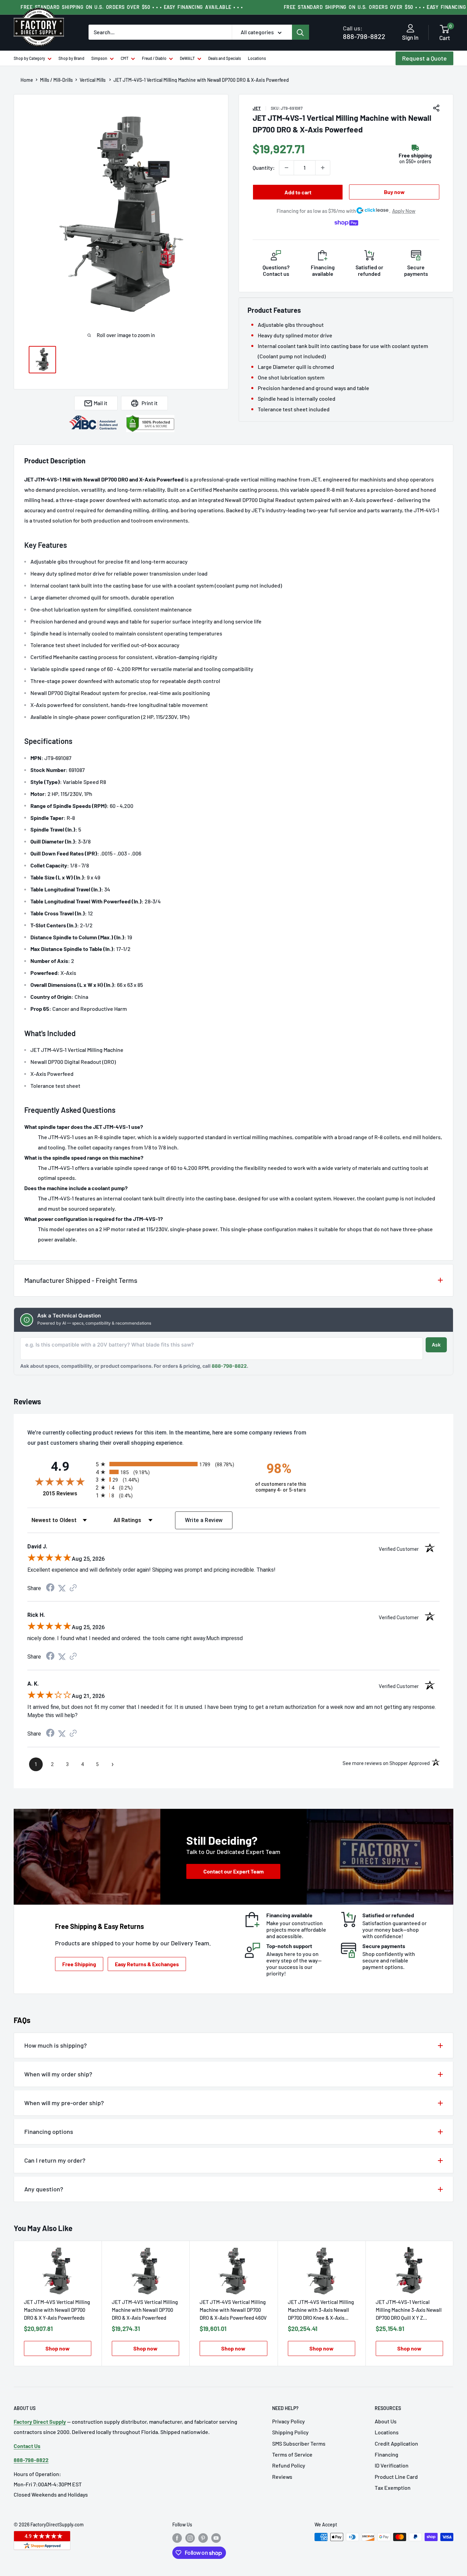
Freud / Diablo (154, 58)
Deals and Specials (225, 58)
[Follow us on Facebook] (177, 2538)
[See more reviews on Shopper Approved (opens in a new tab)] (73, 1588)
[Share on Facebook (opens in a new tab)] (50, 1588)
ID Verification (392, 2465)
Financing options (49, 2131)
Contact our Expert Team (233, 1871)
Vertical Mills (93, 80)
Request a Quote (424, 58)
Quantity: (264, 168)
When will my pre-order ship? (64, 2103)
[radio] (169, 1464)
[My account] (410, 29)
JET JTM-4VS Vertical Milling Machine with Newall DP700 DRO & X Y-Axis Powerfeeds (57, 2310)
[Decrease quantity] (286, 168)
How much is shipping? (56, 2045)
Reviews (282, 2477)
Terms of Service (292, 2454)
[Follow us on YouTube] (216, 2538)
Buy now (394, 192)
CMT (125, 58)
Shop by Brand (71, 58)
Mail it (101, 403)
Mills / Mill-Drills (56, 80)
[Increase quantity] (323, 168)
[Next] (453, 2303)
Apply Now (404, 211)
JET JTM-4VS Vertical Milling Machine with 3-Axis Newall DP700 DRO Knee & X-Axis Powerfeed (321, 2310)
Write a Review (204, 1520)
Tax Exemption (393, 2488)
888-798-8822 (364, 32)
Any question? (44, 2189)
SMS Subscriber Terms (299, 2443)
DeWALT (187, 58)
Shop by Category (29, 58)
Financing (386, 2454)
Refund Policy (289, 2465)
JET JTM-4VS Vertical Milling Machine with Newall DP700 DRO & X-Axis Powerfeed (145, 2310)
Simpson (99, 58)
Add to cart (298, 192)
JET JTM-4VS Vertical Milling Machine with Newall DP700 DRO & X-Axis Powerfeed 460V (233, 2310)
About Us (386, 2421)
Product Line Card (396, 2477)
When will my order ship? (58, 2074)
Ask (436, 1345)
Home (27, 80)
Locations (257, 58)
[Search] (301, 32)
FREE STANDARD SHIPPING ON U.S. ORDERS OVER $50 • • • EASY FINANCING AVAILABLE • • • (132, 7)
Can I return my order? (55, 2160)
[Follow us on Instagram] (190, 2538)
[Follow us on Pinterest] (203, 2538)
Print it (150, 403)
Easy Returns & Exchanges (147, 1964)
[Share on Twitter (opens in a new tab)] (62, 1588)
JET (257, 108)
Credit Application (396, 2443)
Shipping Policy (290, 2432)
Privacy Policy (289, 2421)
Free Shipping (79, 1964)
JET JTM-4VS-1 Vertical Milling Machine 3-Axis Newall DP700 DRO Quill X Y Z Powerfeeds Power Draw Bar (409, 2310)
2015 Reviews (68, 1493)
